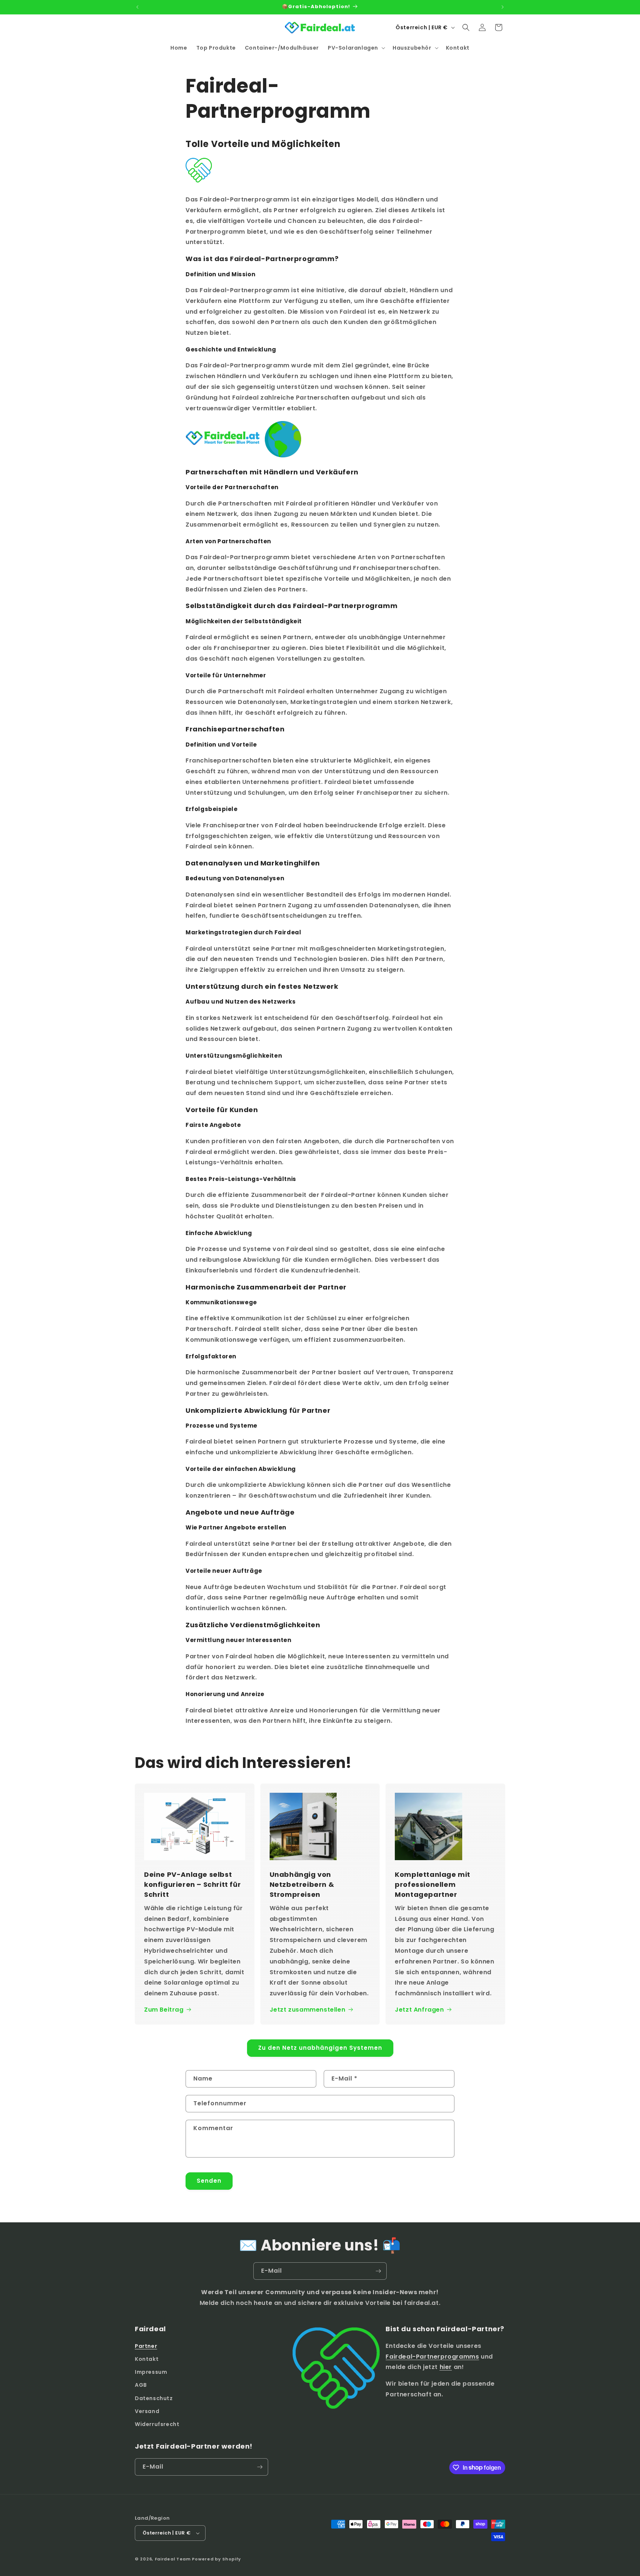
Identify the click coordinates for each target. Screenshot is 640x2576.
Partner (146, 2346)
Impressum (151, 2372)
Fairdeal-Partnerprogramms (432, 2357)
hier (446, 2367)
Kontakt (147, 2359)
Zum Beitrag (164, 2010)
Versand (147, 2411)
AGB (141, 2385)
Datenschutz (154, 2398)
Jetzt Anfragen (419, 2010)
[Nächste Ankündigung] (503, 7)
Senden (209, 2181)
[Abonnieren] (378, 2271)
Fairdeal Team (173, 2559)
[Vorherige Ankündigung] (137, 7)
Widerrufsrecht (157, 2424)
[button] (356, 48)
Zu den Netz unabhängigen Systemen (320, 2048)
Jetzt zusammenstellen (308, 2010)
